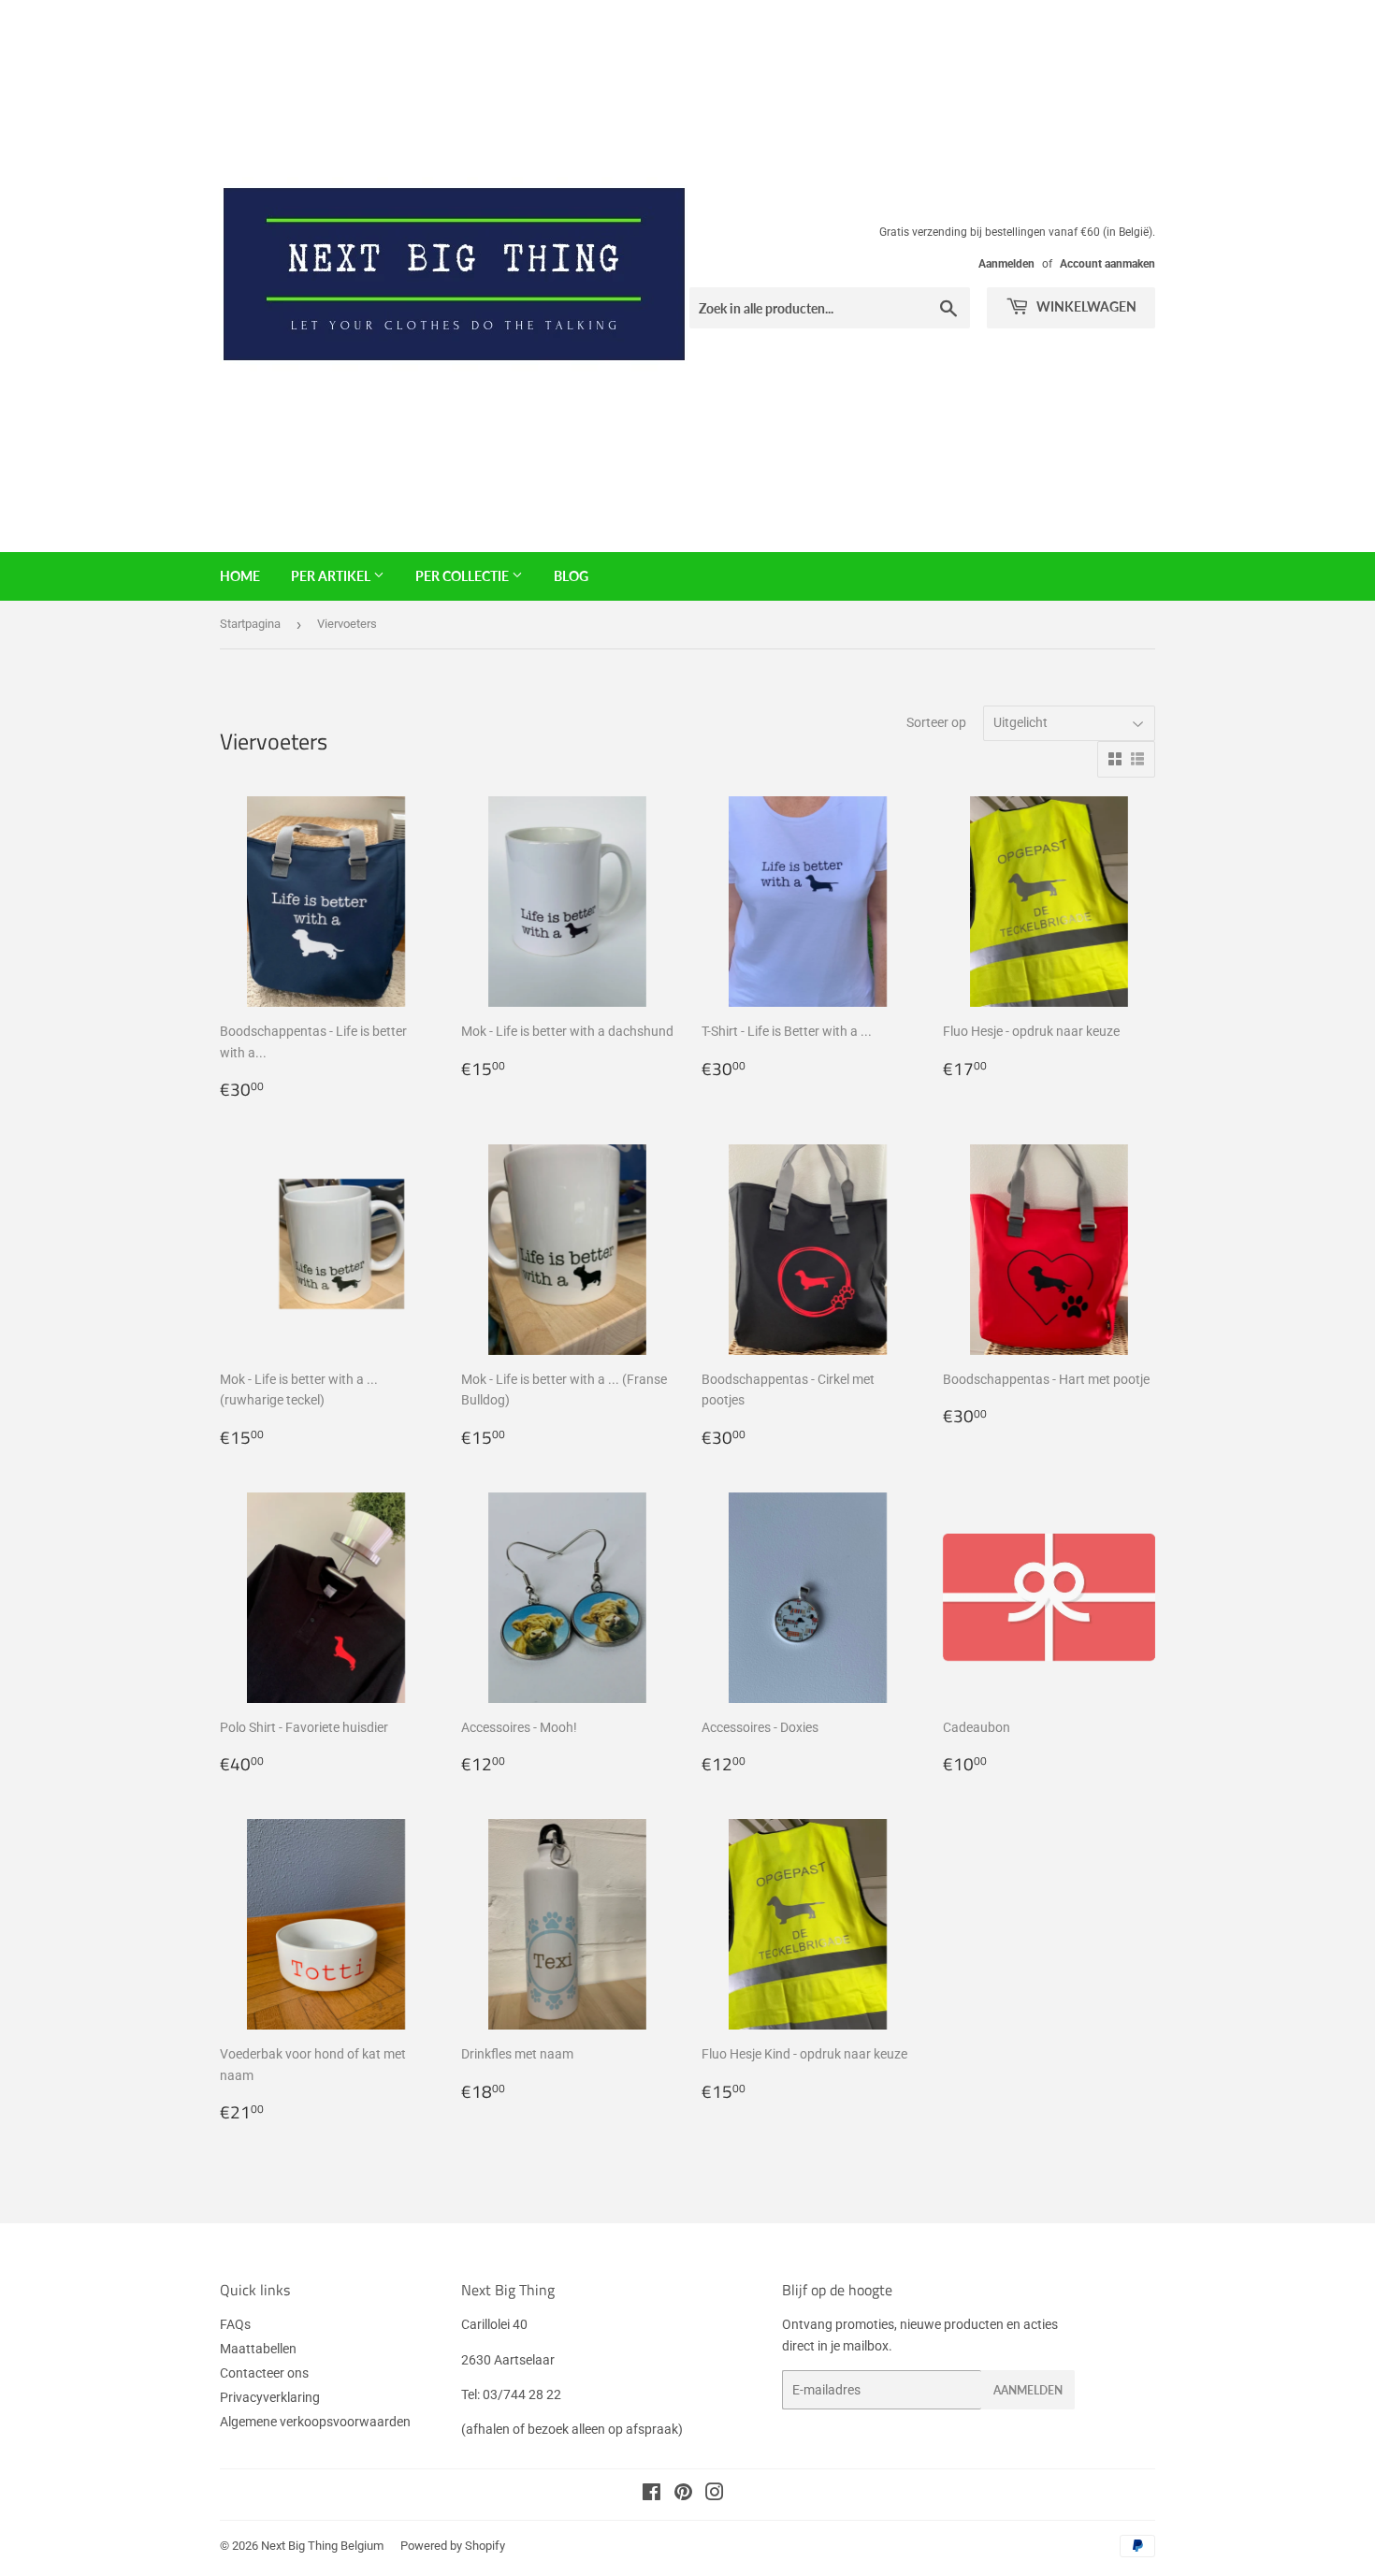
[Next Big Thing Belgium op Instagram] (715, 2495)
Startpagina (250, 624)
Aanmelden (1006, 264)
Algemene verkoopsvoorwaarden (315, 2422)
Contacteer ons (264, 2373)
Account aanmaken (1107, 264)
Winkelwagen (1085, 306)
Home (240, 576)
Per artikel (332, 576)
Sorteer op (936, 722)
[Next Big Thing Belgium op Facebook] (651, 2495)
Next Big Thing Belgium (322, 2546)
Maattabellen (258, 2349)
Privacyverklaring (270, 2397)
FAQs (235, 2324)
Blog (571, 576)
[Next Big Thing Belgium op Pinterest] (683, 2495)
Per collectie (463, 576)
